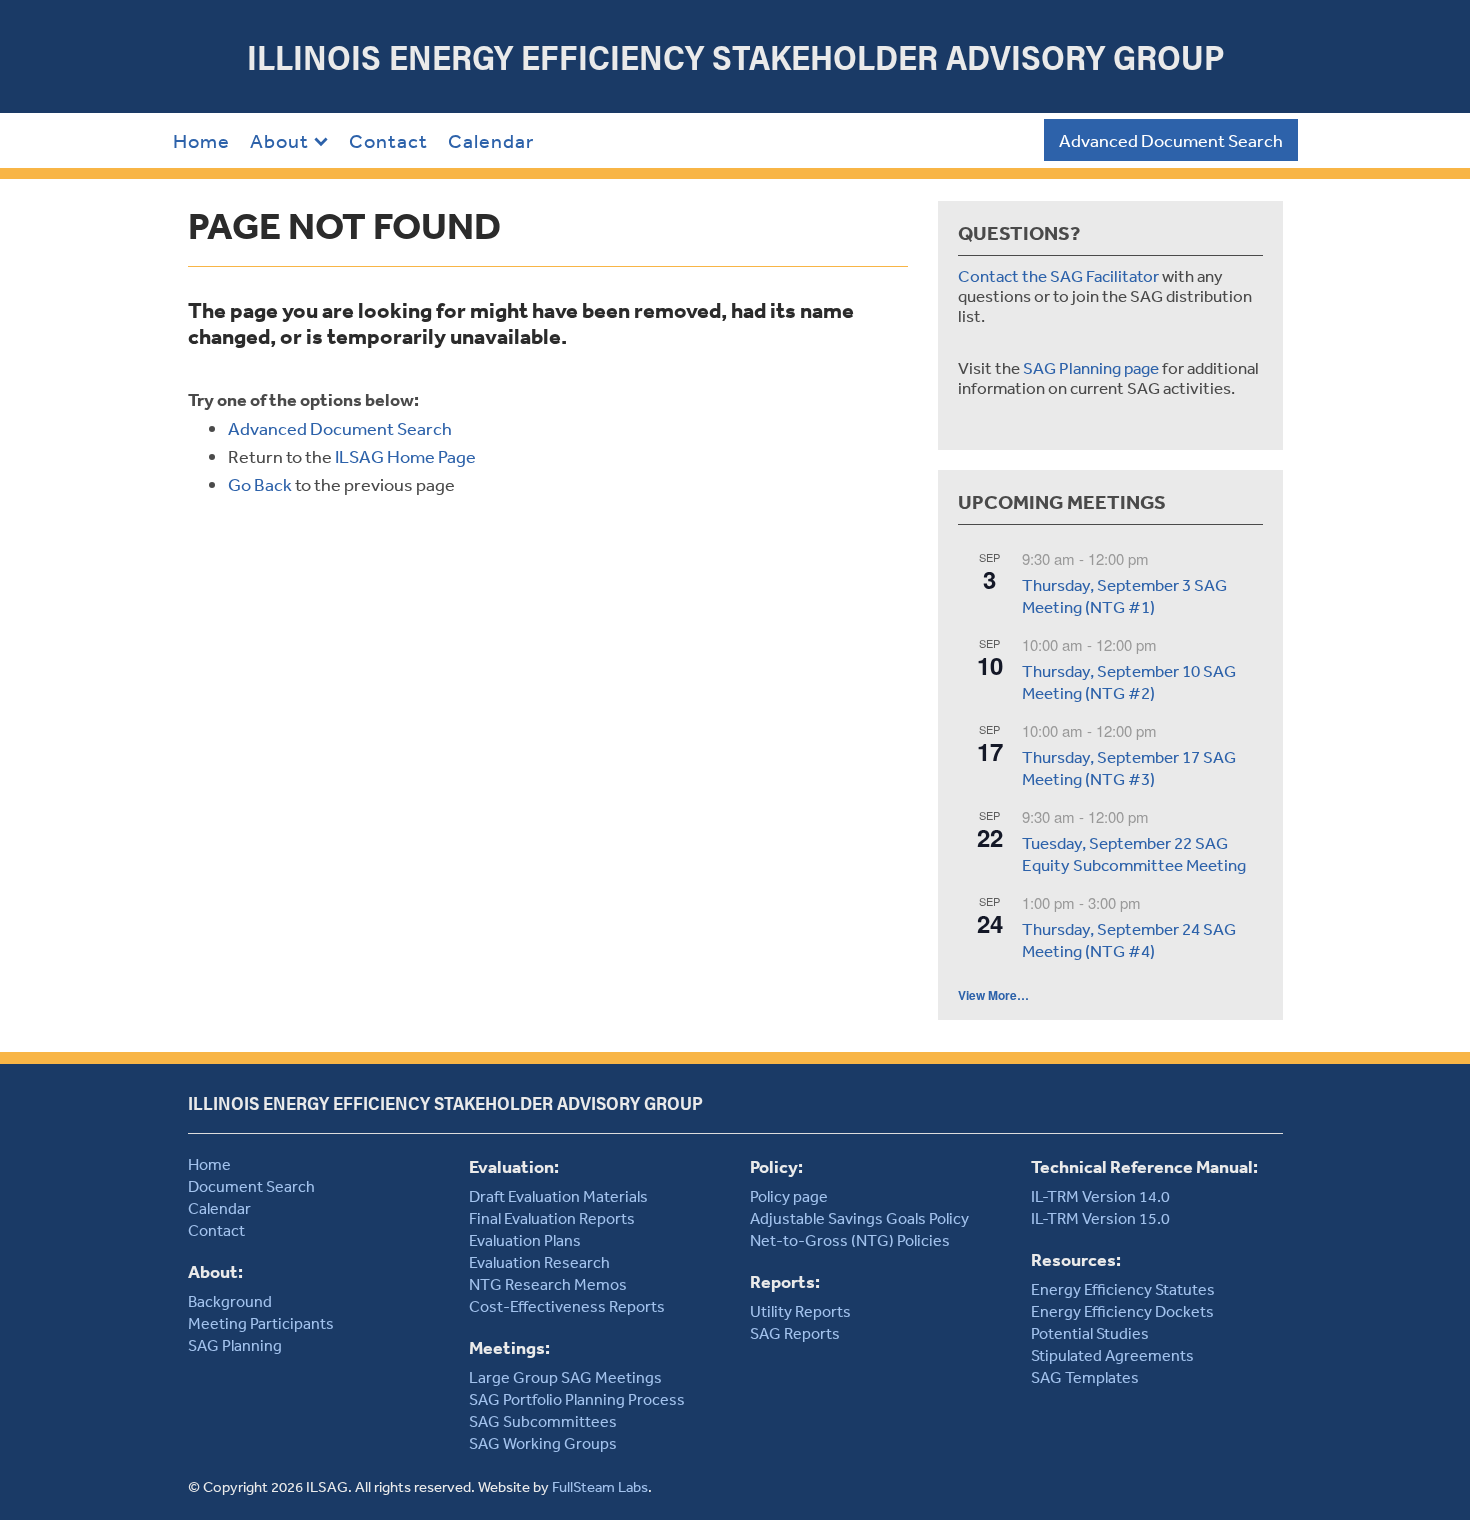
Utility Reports (800, 1311)
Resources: (1076, 1259)
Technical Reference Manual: (1144, 1166)
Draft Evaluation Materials (558, 1196)
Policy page (789, 1196)
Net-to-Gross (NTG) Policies (850, 1240)
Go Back (260, 484)
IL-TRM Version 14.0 (1100, 1196)
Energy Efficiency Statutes (1123, 1289)
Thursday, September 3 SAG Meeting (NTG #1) (1124, 596)
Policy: (776, 1166)
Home (201, 140)
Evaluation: (514, 1166)
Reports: (785, 1281)
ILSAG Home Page (405, 456)
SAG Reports (795, 1333)
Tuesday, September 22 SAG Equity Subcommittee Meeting (1134, 854)
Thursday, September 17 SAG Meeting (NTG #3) (1129, 768)
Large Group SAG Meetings (565, 1377)
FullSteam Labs (600, 1486)
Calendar (491, 140)
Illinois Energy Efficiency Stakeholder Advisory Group (735, 56)
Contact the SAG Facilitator (1058, 275)
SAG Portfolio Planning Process (577, 1399)
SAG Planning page (1091, 367)
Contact (388, 140)
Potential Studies (1090, 1333)
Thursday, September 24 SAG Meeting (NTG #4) (1129, 940)
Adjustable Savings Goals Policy (859, 1218)
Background (230, 1301)
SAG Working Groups (543, 1443)
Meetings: (509, 1347)
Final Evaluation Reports (552, 1218)
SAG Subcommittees (543, 1421)
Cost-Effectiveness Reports (567, 1306)
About (279, 140)
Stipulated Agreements (1112, 1355)
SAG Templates (1085, 1377)
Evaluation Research (539, 1262)
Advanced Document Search (1171, 140)
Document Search (251, 1186)
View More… (993, 995)
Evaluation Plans (525, 1240)
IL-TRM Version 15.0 (1100, 1218)
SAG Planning (235, 1345)
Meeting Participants (261, 1323)
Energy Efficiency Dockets (1122, 1311)
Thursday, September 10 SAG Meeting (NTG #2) (1129, 682)
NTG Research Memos (548, 1284)
